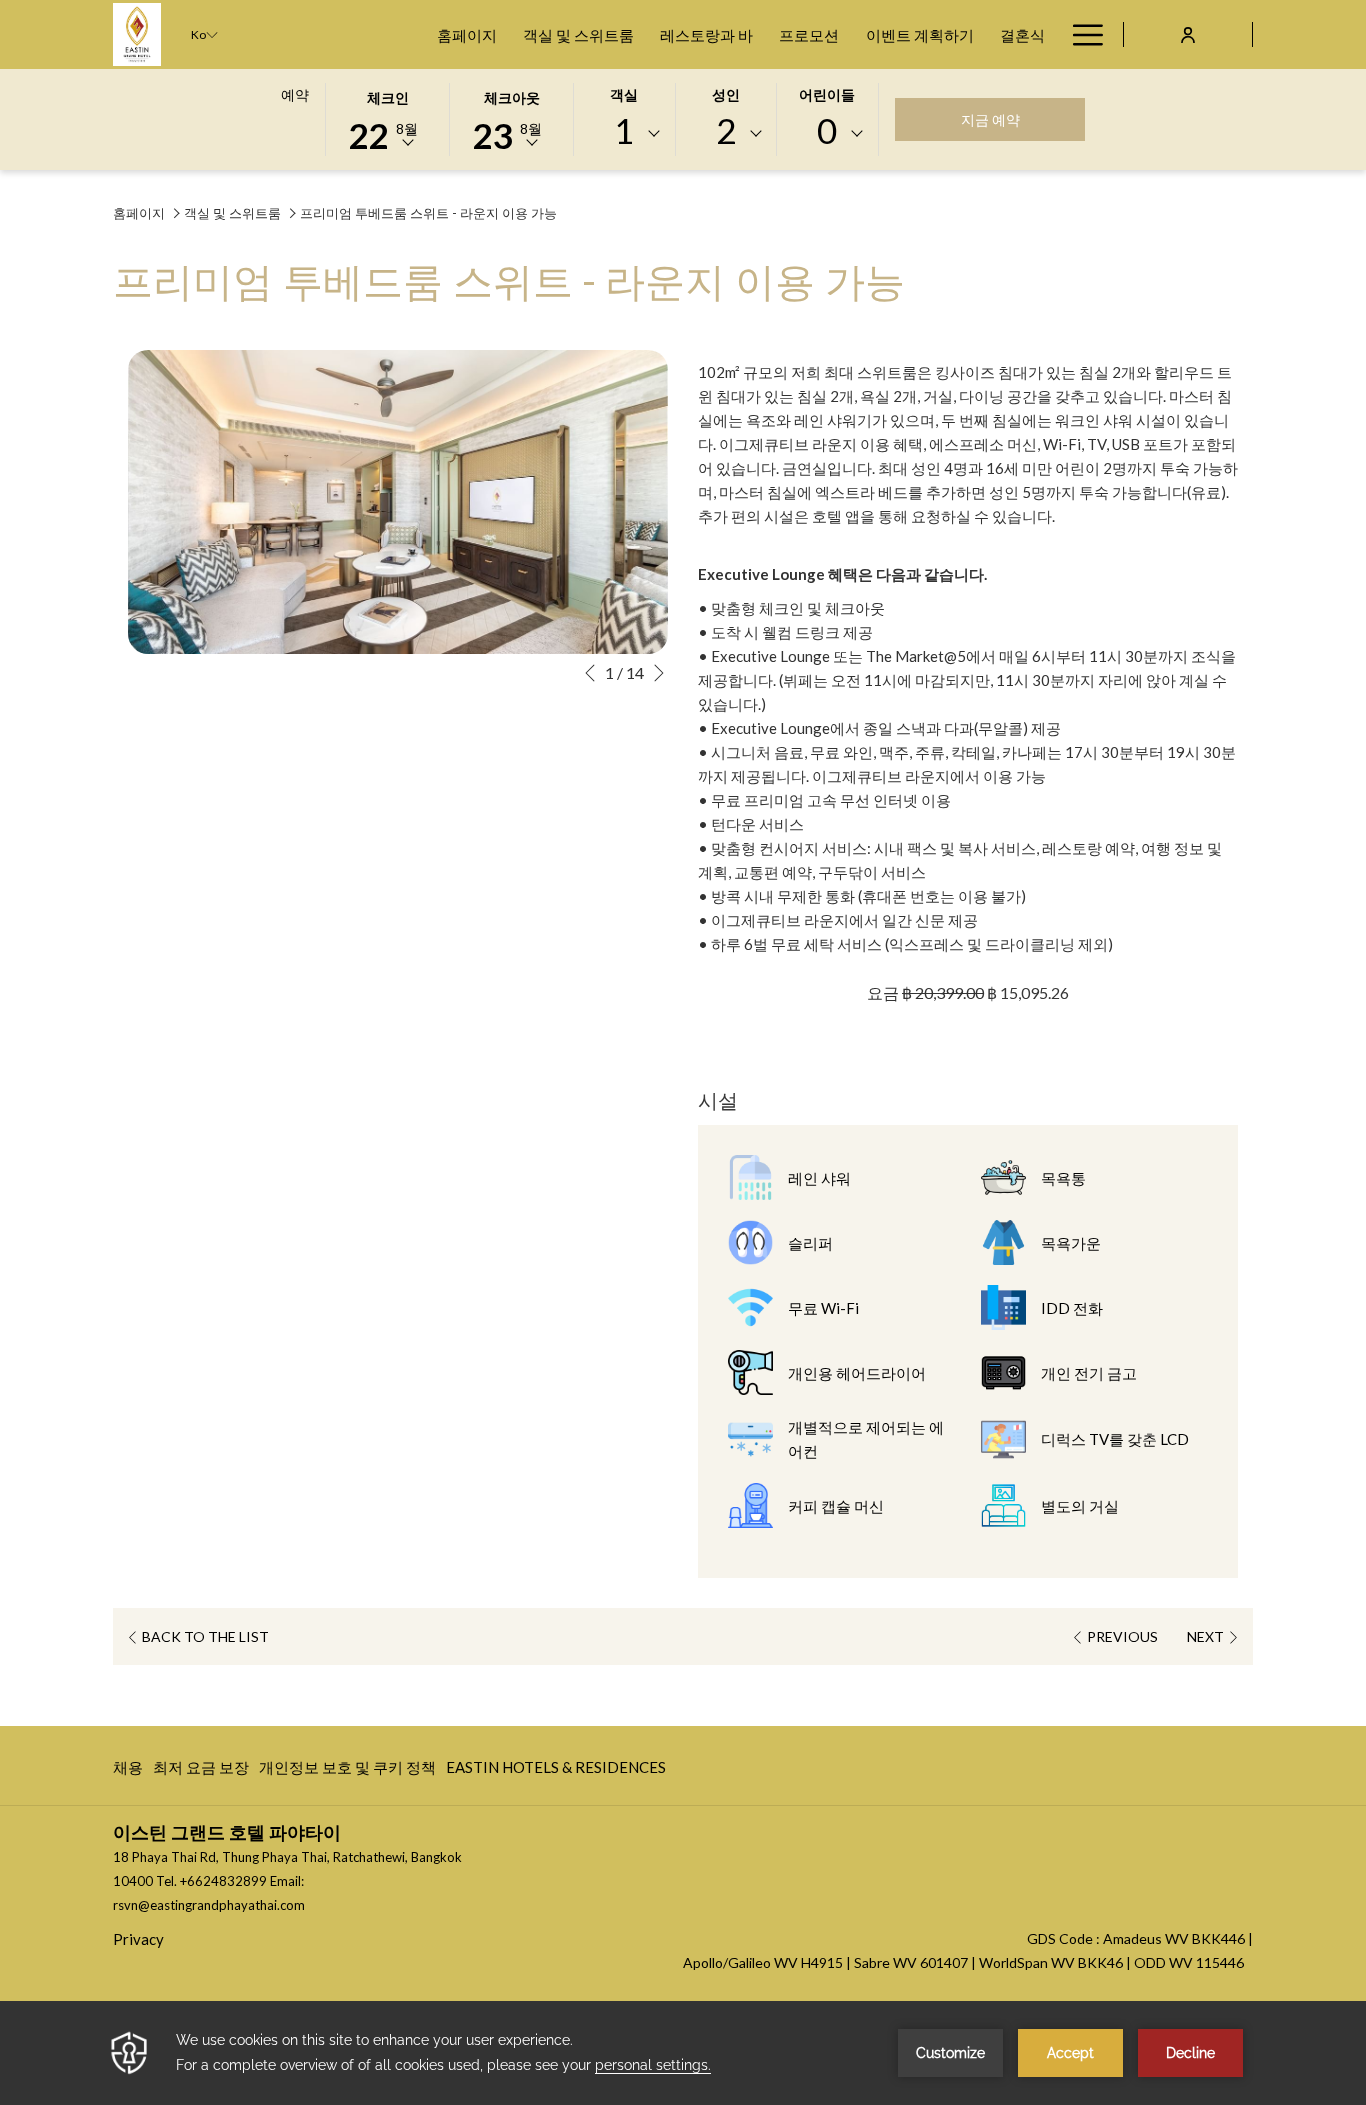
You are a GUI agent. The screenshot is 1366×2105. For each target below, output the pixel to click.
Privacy (138, 1939)
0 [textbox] (827, 130)
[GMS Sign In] (1188, 33)
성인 (726, 94)
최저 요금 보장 (201, 1771)
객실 (624, 94)
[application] (683, 2053)
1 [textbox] (624, 130)
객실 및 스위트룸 (232, 213)
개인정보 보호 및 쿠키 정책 (347, 1771)
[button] (388, 118)
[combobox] (624, 134)
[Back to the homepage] (137, 34)
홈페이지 (139, 213)
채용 (128, 1771)
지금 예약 (1011, 119)
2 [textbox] (726, 130)
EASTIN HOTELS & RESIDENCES (556, 1771)
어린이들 (827, 94)
